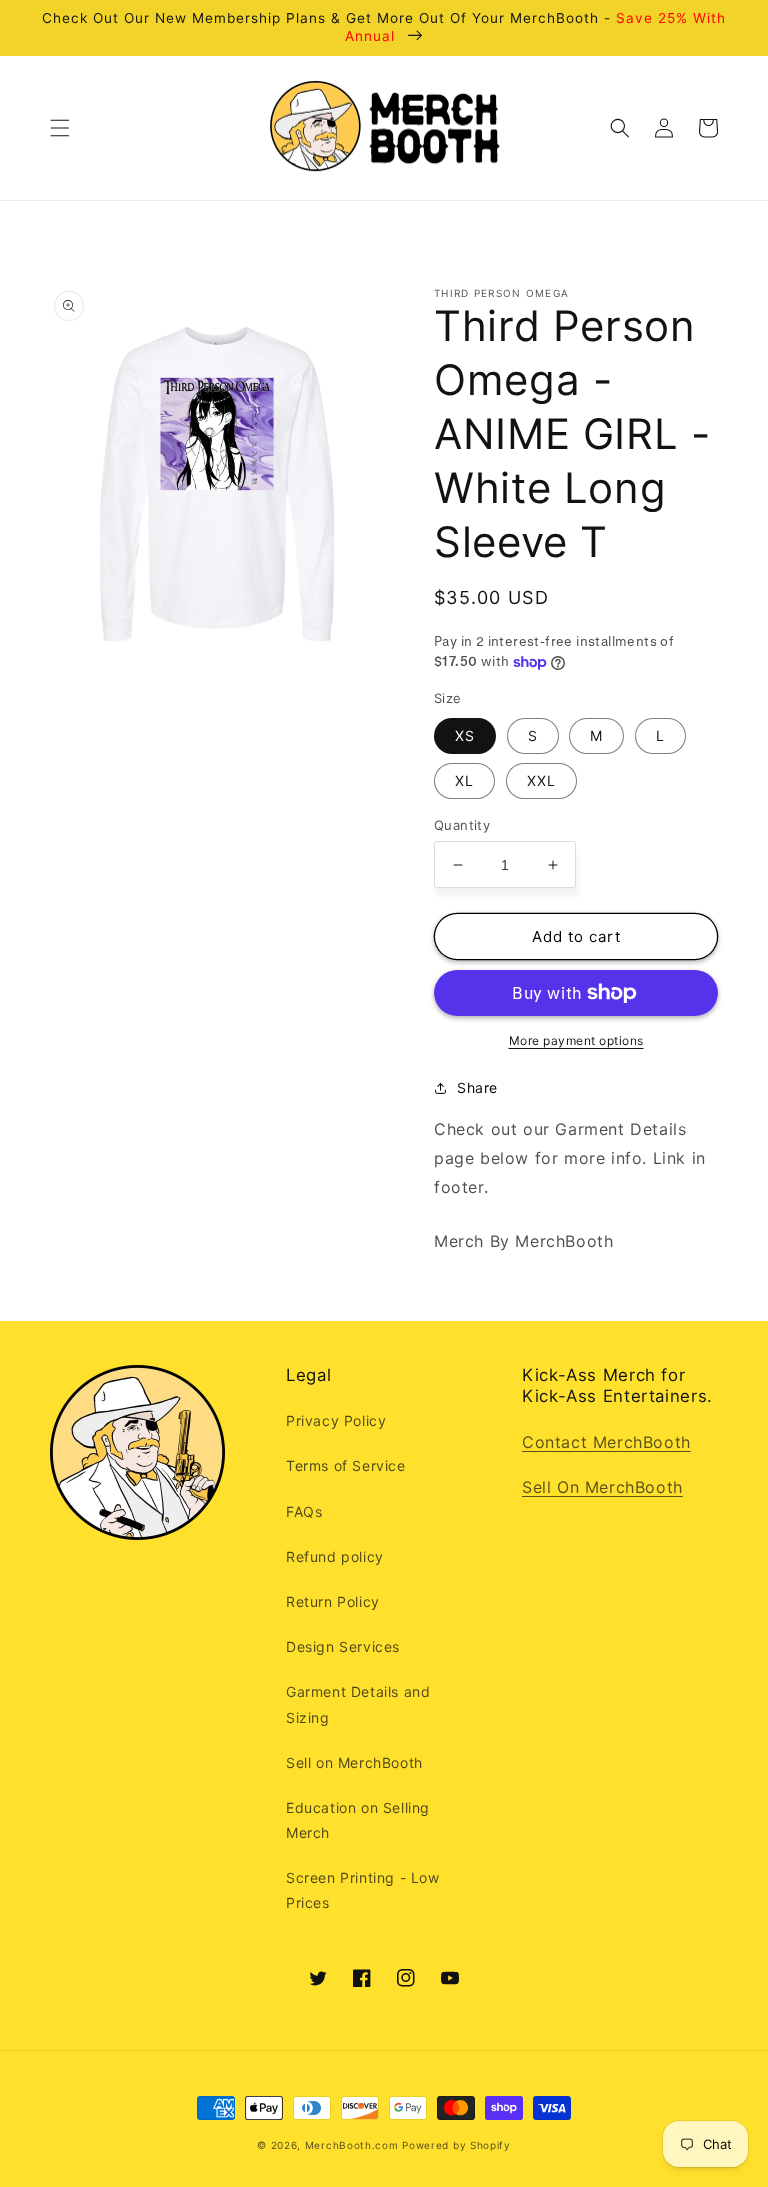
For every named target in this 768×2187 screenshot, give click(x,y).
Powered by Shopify (456, 2145)
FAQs (304, 1511)
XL (464, 780)
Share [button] (477, 1087)
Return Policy (333, 1601)
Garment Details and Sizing (358, 1704)
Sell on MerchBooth (354, 1762)
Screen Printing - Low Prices (363, 1890)
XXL (541, 780)
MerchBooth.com (352, 2145)
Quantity (462, 825)
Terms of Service (346, 1465)
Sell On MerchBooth (602, 1487)
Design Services (343, 1646)
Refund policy (335, 1556)
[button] (60, 128)
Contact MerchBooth (606, 1442)
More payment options (576, 1040)
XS (465, 735)
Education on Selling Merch (358, 1820)
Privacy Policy (336, 1420)
